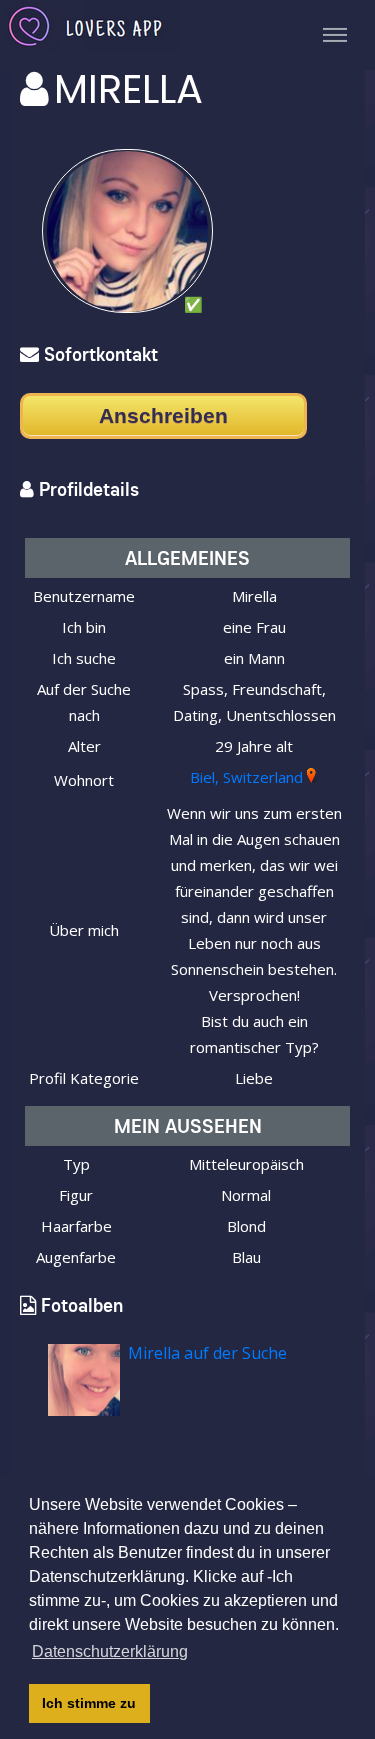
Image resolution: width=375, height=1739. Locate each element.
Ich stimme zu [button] (89, 1703)
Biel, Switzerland (246, 777)
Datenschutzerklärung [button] (110, 1651)
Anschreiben (163, 415)
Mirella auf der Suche (207, 1353)
